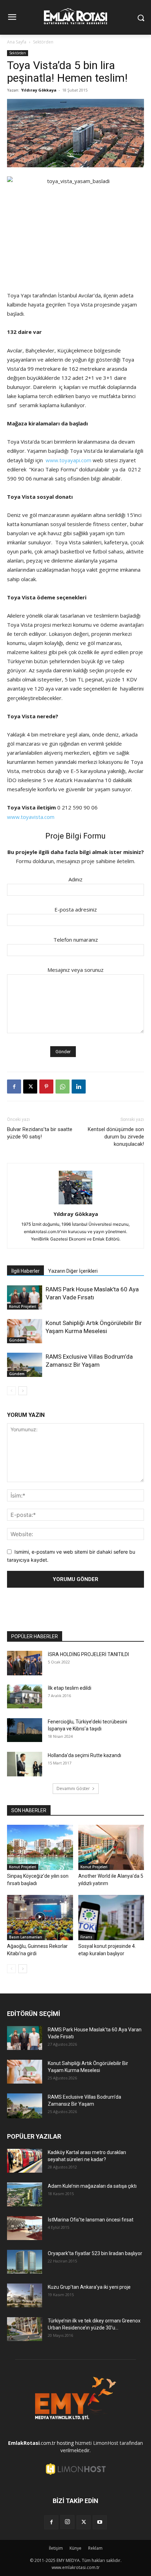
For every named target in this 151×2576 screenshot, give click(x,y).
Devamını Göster (73, 1788)
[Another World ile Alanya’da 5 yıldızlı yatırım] (111, 1847)
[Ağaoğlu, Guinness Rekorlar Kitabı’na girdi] (40, 1918)
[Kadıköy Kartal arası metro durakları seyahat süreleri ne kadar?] (25, 2161)
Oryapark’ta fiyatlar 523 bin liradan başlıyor (95, 2253)
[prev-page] (11, 1391)
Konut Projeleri (23, 1306)
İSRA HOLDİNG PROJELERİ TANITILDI (88, 1654)
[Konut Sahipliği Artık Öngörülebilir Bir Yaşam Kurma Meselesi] (25, 1331)
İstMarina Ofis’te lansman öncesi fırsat (91, 2220)
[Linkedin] (79, 1087)
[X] (30, 1087)
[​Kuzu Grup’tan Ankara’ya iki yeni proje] (25, 2296)
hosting (65, 2443)
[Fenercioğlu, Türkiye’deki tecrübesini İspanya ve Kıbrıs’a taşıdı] (25, 1730)
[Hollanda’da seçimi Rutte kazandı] (25, 1764)
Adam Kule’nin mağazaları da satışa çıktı (92, 2186)
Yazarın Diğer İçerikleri (73, 1271)
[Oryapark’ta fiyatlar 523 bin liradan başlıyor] (25, 2262)
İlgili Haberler (25, 1271)
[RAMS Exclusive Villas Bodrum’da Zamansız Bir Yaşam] (25, 1365)
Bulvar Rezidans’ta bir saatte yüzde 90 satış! (40, 1133)
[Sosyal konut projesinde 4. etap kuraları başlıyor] (111, 1918)
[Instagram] (67, 2522)
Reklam (95, 2548)
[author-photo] (75, 1204)
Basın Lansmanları (26, 1937)
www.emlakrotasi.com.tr (76, 2567)
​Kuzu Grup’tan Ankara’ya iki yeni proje (89, 2287)
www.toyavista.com (31, 817)
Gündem (17, 1340)
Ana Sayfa (17, 42)
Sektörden (43, 42)
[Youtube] (100, 2522)
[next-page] (23, 1391)
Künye (75, 2548)
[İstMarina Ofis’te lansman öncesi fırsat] (25, 2228)
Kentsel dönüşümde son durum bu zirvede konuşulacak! (116, 1137)
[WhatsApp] (63, 1087)
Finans (86, 1937)
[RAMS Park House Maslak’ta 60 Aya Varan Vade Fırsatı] (25, 1297)
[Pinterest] (46, 1087)
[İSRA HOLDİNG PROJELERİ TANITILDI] (25, 1663)
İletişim (56, 2548)
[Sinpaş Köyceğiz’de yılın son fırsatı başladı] (40, 1847)
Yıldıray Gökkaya (39, 90)
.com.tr (32, 2443)
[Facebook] (14, 1087)
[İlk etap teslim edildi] (25, 1697)
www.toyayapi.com (68, 460)
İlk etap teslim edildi (70, 1688)
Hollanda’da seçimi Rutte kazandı (84, 1755)
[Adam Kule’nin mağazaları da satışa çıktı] (25, 2195)
